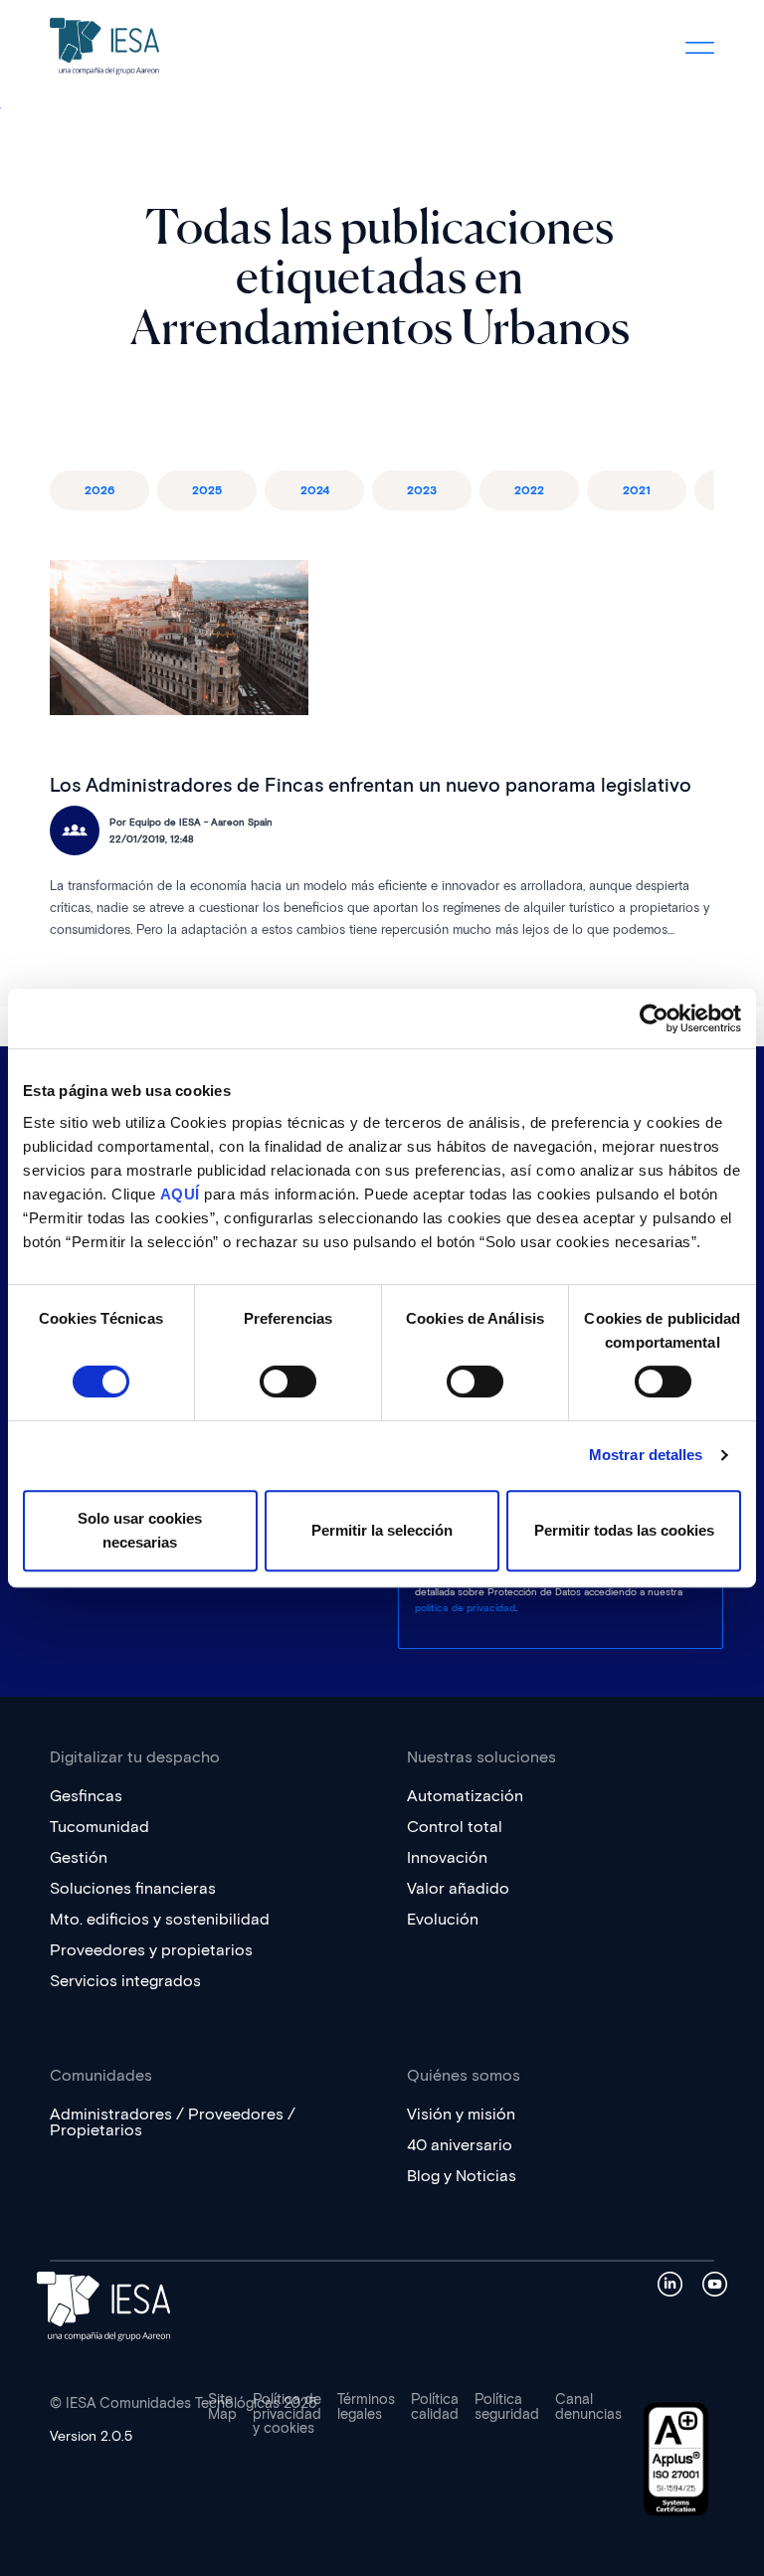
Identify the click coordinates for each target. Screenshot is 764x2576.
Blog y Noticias (462, 2176)
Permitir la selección (382, 1530)
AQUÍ (180, 1194)
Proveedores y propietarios (151, 1950)
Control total (455, 1827)
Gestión (79, 1857)
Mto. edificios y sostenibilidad (160, 1919)
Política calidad (435, 2407)
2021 (637, 490)
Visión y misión (461, 2114)
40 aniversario (460, 2145)
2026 (99, 490)
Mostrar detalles (646, 1455)
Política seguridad (507, 2407)
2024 (315, 490)
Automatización (465, 1796)
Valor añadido (458, 1888)
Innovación (447, 1857)
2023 (422, 490)
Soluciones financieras (133, 1888)
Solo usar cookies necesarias (140, 1530)
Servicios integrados (125, 1981)
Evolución (443, 1919)
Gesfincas (86, 1796)
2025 (207, 490)
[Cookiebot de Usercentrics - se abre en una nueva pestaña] (654, 1018)
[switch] (288, 1381)
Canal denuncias (588, 2407)
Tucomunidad (99, 1827)
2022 (529, 490)
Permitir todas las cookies (624, 1530)
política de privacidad (465, 1608)
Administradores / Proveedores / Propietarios (173, 2122)
